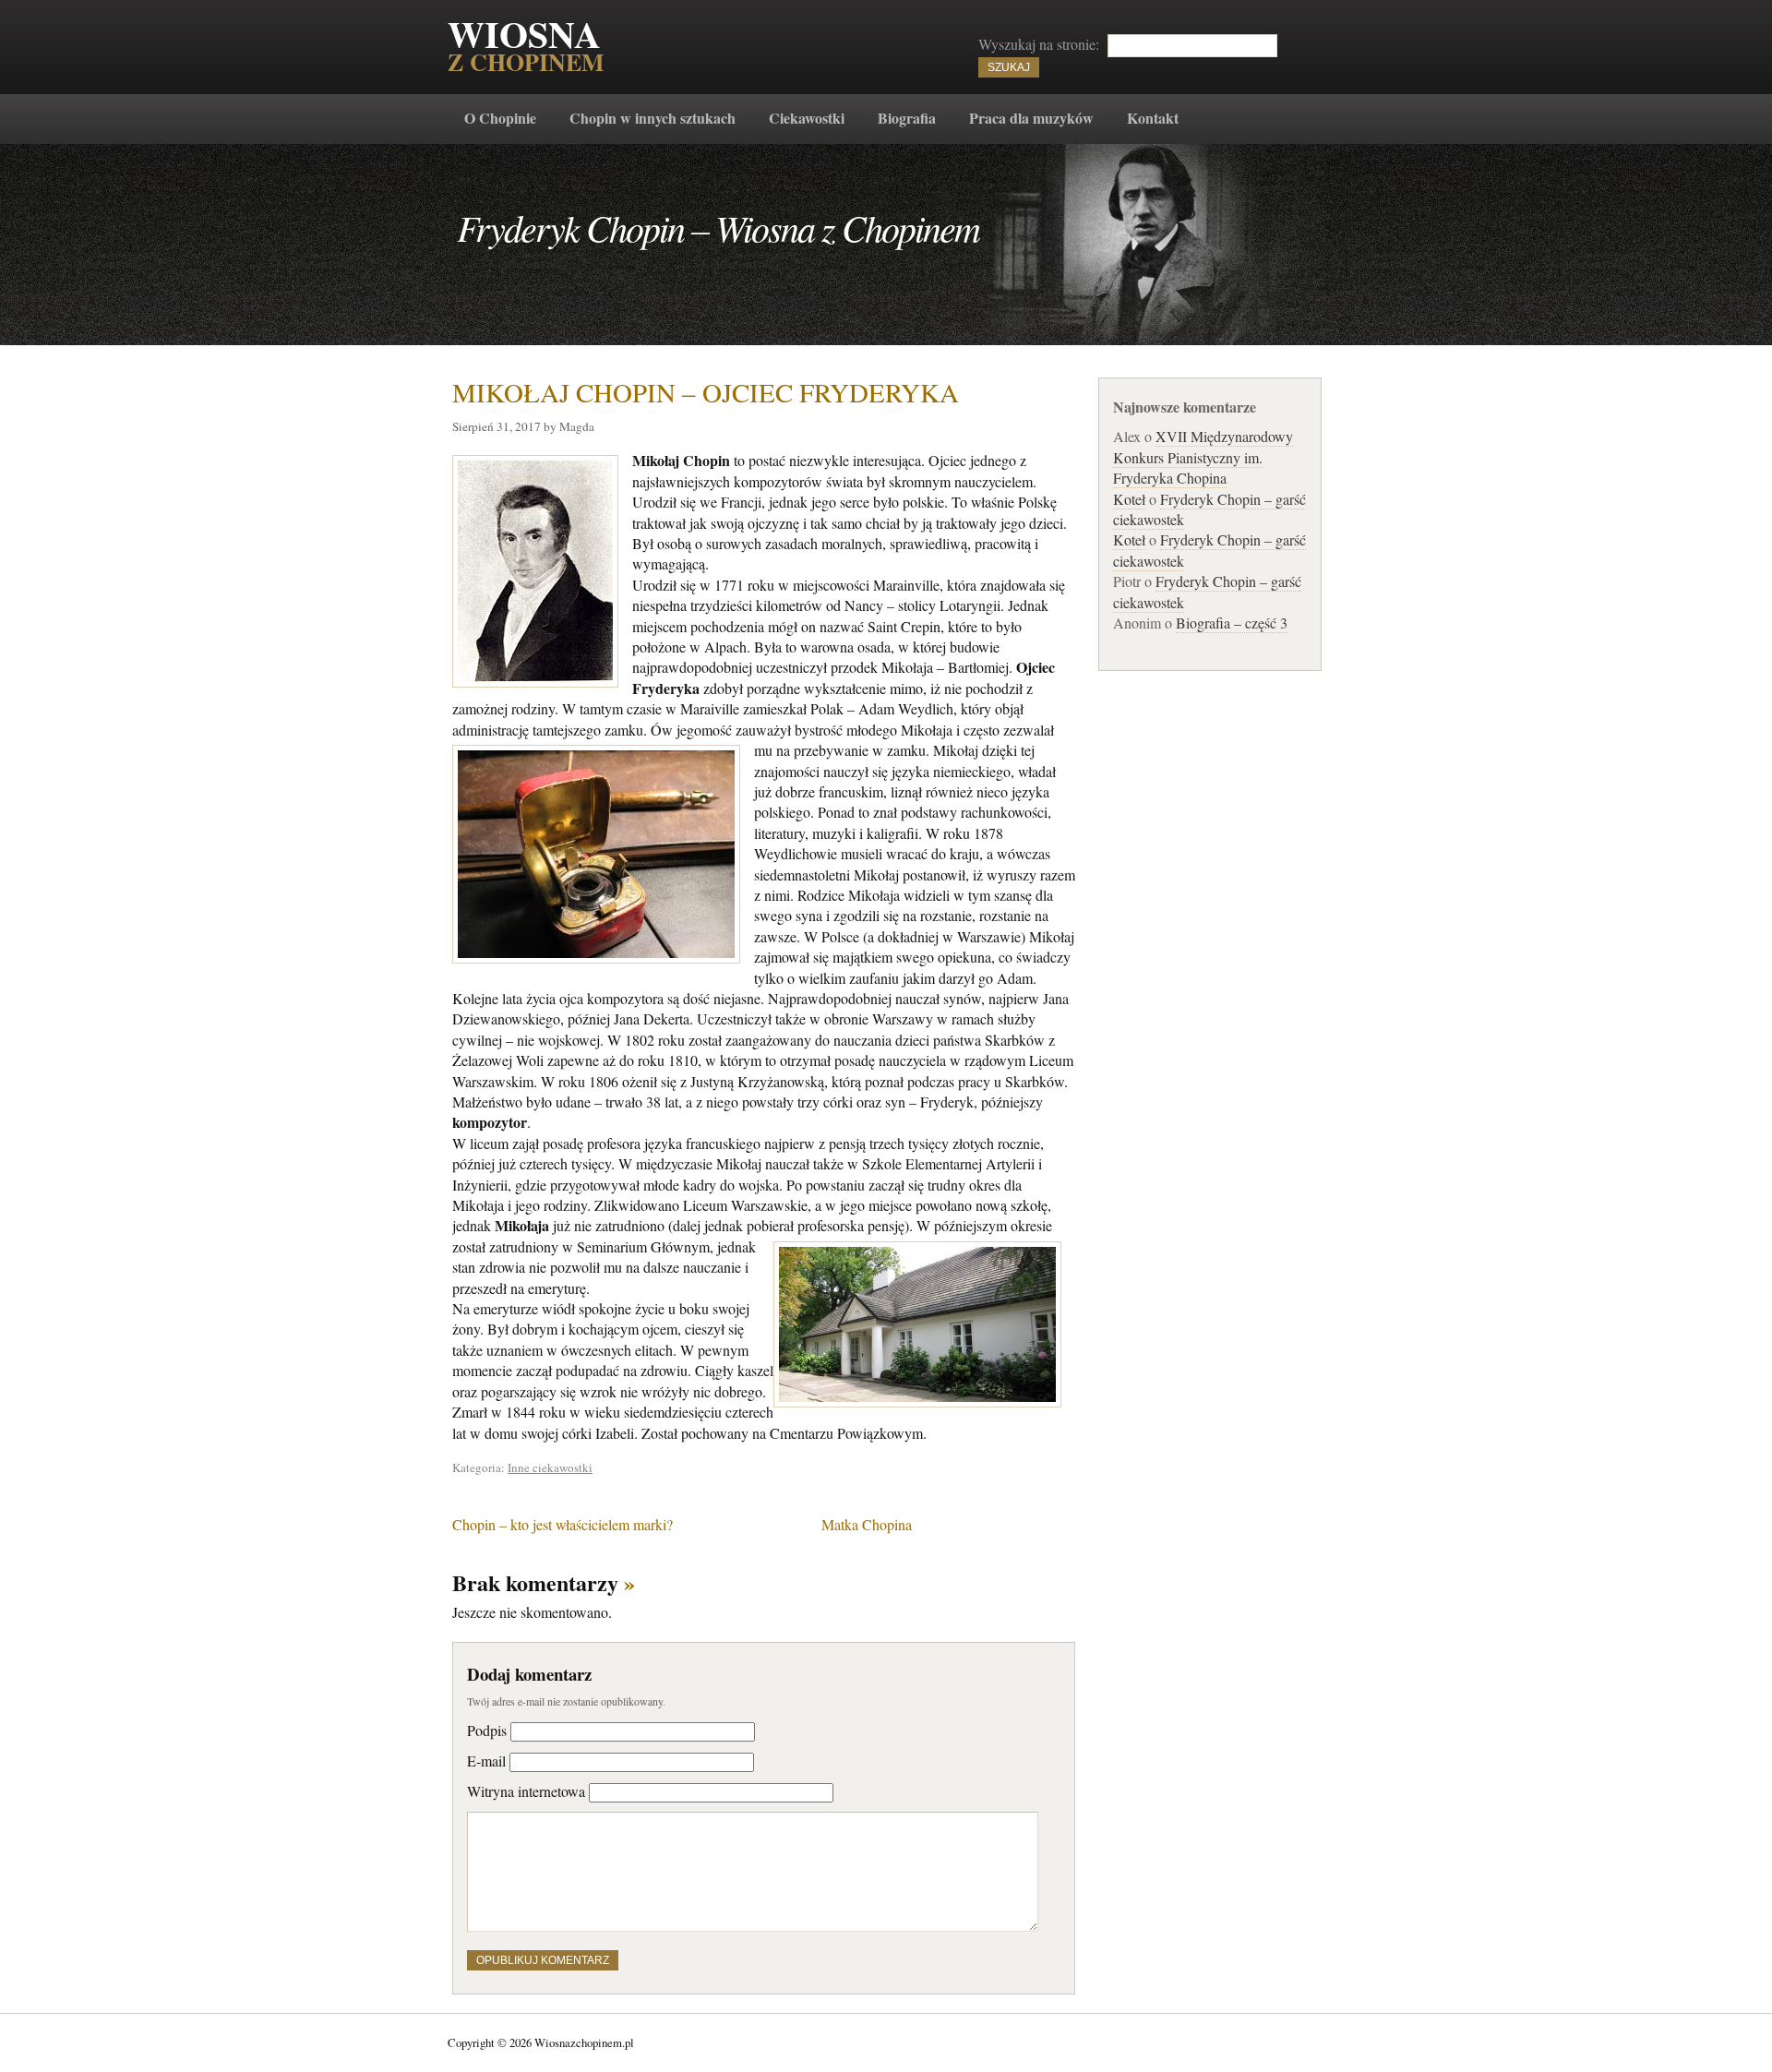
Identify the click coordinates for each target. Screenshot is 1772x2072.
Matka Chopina (867, 1524)
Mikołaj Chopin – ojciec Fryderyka (706, 392)
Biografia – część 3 (1232, 623)
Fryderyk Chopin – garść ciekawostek (1209, 509)
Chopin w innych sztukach (653, 118)
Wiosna (526, 48)
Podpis (487, 1730)
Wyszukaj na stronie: (1039, 44)
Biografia (907, 118)
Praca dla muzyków (1031, 118)
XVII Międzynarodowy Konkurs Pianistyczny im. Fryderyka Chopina (1203, 457)
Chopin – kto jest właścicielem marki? (563, 1524)
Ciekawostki (807, 118)
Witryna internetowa (526, 1791)
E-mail (486, 1761)
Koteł (1129, 499)
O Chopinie (500, 118)
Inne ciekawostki (550, 1467)
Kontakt (1153, 118)
